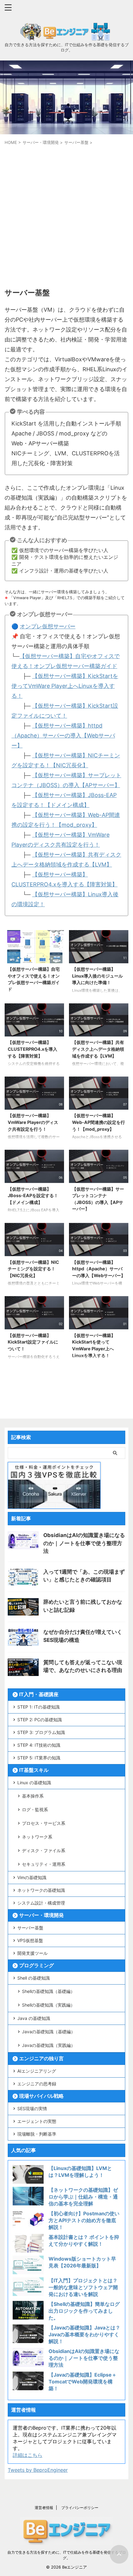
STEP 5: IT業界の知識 (39, 1758)
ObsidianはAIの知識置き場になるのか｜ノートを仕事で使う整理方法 (84, 1543)
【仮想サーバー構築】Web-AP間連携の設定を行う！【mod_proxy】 (99, 1122)
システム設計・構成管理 (41, 1903)
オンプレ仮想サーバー (48, 626)
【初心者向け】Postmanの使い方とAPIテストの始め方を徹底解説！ (84, 2220)
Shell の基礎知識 (34, 1978)
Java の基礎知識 (34, 2018)
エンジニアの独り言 (41, 2058)
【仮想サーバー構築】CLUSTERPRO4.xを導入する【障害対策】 (32, 1049)
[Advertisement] (66, 216)
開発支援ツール (32, 1953)
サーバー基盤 (30, 1928)
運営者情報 (44, 2508)
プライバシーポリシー (80, 2508)
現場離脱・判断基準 (37, 2134)
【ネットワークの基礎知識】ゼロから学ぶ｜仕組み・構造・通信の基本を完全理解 (83, 2197)
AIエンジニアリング (37, 2071)
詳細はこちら (28, 2455)
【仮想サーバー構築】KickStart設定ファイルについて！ (33, 1342)
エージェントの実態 (37, 2121)
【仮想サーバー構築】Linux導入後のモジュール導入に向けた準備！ (97, 976)
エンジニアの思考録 (37, 2084)
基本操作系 (33, 1796)
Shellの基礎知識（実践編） (48, 2005)
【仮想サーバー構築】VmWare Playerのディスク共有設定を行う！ (33, 1122)
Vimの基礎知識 (32, 1877)
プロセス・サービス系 (44, 1823)
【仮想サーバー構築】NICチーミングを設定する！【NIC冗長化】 (33, 1269)
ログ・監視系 (35, 1809)
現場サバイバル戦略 (41, 2096)
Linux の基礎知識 (34, 1783)
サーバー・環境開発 (41, 1915)
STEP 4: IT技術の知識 (39, 1745)
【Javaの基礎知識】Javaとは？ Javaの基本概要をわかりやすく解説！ (84, 2334)
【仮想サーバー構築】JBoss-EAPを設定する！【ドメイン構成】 (33, 1196)
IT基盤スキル (34, 1770)
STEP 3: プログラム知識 (41, 1732)
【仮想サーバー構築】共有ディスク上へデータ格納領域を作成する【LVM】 (98, 1049)
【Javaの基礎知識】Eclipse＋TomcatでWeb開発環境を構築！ (83, 2382)
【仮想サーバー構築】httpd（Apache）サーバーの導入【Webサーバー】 (63, 735)
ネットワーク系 (37, 1837)
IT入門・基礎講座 (39, 1694)
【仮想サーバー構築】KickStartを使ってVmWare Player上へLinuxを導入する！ (65, 686)
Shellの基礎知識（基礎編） (48, 1991)
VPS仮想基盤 (30, 1940)
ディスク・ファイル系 (44, 1850)
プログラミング (36, 1965)
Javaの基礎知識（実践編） (49, 2045)
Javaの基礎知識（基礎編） (49, 2032)
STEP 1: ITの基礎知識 (39, 1707)
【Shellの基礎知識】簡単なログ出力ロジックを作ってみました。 (84, 2311)
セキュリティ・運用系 (44, 1864)
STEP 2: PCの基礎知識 (40, 1720)
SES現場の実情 (32, 2108)
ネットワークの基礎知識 (41, 1890)
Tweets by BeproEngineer (38, 2470)
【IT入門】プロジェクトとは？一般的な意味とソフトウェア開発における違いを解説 (83, 2287)
